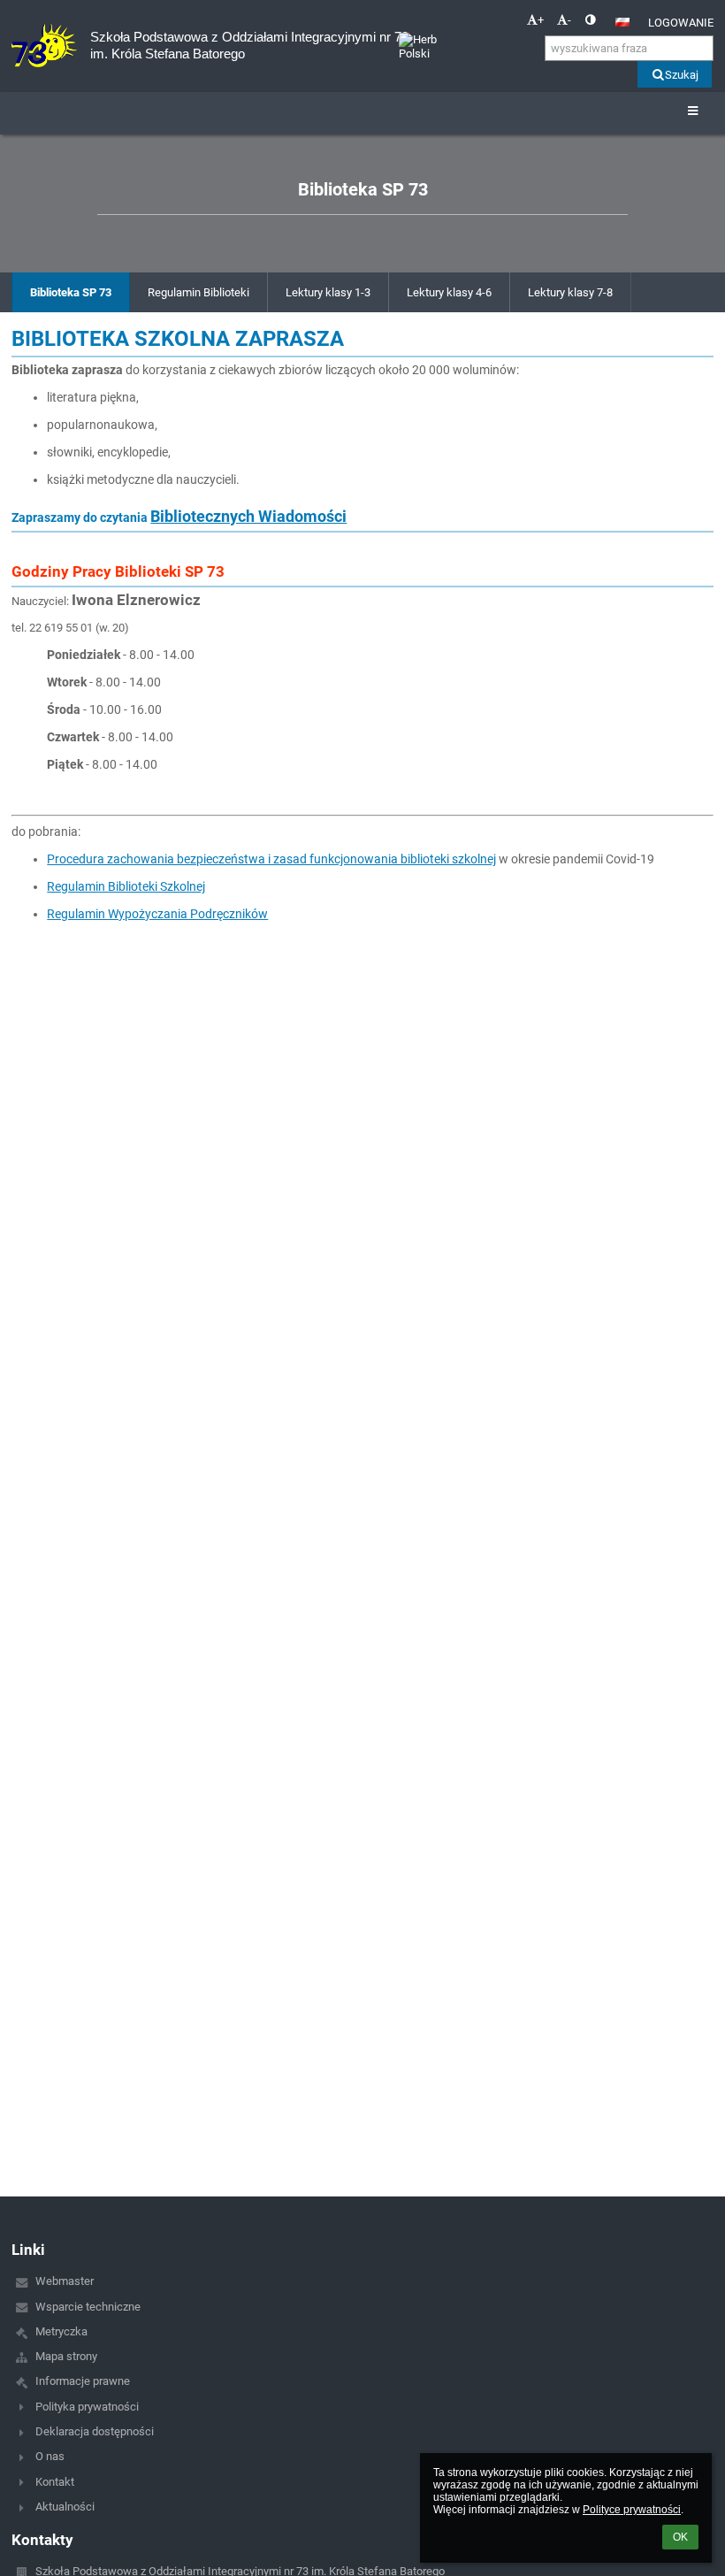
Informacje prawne (83, 2381)
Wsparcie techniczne (88, 2307)
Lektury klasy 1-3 (328, 292)
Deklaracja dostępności (95, 2431)
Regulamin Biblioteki (198, 292)
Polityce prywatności (632, 2510)
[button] (590, 20)
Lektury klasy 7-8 (570, 292)
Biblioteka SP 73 (71, 292)
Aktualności (65, 2507)
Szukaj (682, 75)
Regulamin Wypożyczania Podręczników (157, 914)
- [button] (569, 20)
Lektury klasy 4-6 (449, 292)
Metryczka (61, 2331)
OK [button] (680, 2537)
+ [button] (541, 20)
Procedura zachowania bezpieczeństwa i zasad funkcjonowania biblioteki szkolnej (271, 859)
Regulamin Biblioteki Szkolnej (126, 886)
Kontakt (55, 2482)
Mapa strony (66, 2356)
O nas (50, 2456)
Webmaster (65, 2281)
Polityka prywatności (87, 2407)
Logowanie (681, 23)
